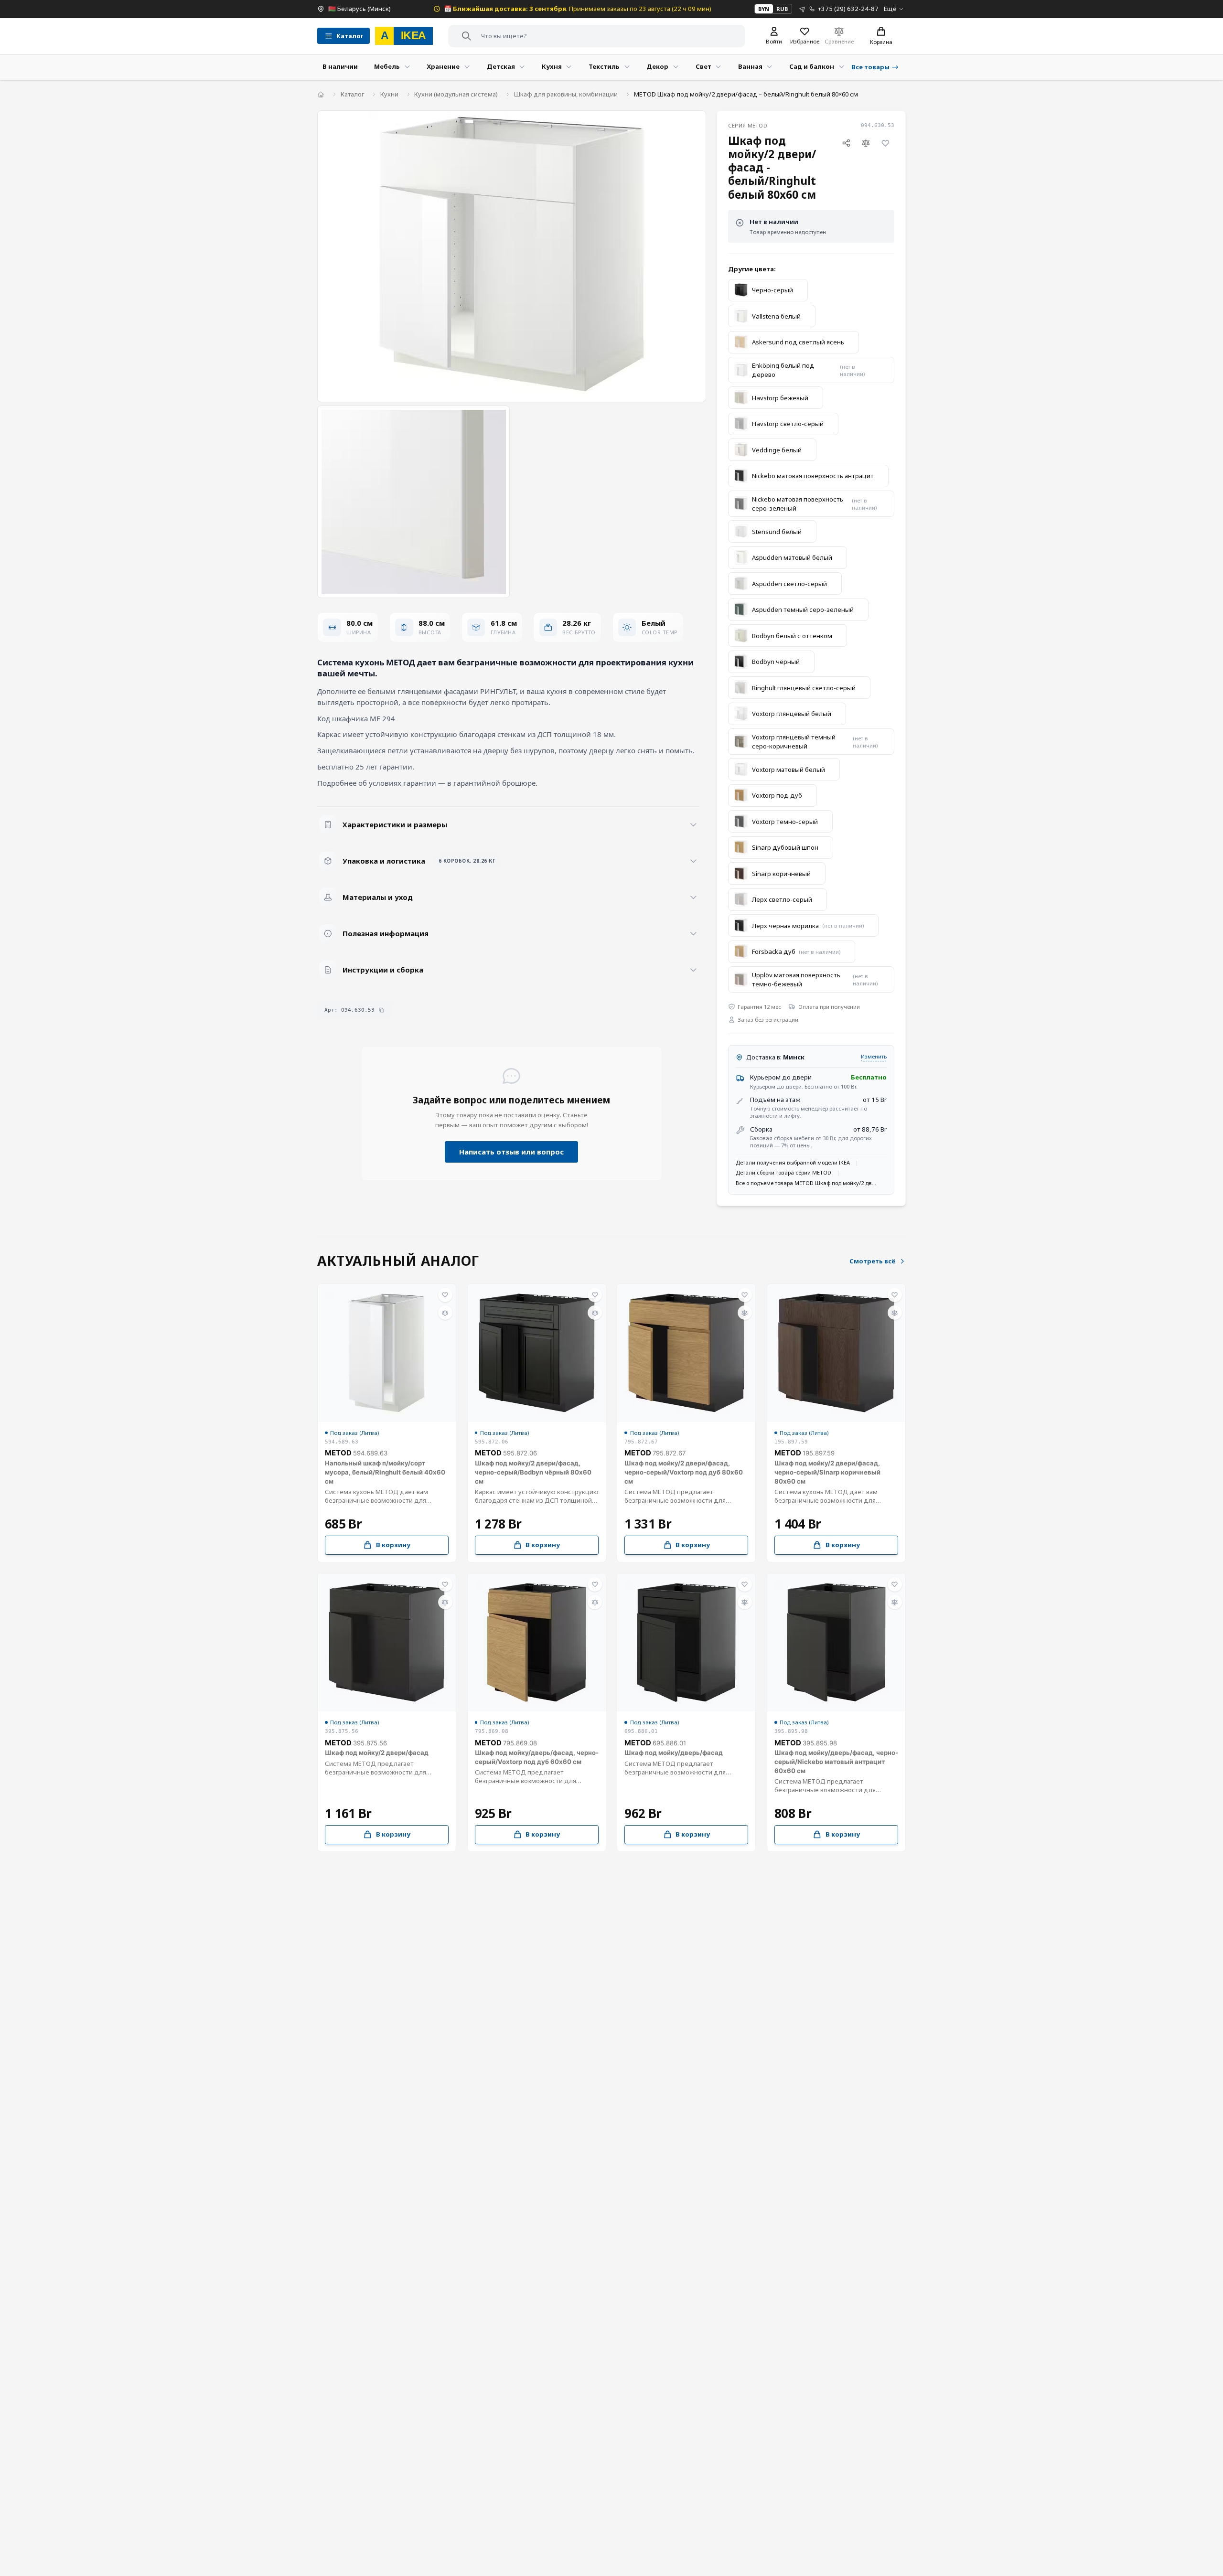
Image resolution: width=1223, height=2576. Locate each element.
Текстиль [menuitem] (604, 66)
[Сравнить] (866, 143)
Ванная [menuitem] (750, 66)
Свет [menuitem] (703, 66)
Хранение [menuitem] (443, 66)
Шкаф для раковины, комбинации (566, 94)
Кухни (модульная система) (456, 94)
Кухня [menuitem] (552, 66)
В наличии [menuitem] (340, 66)
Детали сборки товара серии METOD (783, 1172)
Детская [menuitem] (501, 66)
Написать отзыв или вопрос (511, 1152)
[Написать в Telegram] (802, 9)
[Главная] (321, 94)
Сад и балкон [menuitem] (812, 66)
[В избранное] (886, 143)
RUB (782, 9)
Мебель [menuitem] (387, 66)
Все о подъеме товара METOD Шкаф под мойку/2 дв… (806, 1183)
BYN (764, 9)
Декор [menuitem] (657, 66)
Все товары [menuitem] (870, 67)
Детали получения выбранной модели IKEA (793, 1162)
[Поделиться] (846, 143)
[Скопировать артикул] (381, 1010)
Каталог (352, 94)
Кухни (389, 94)
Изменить (874, 1056)
